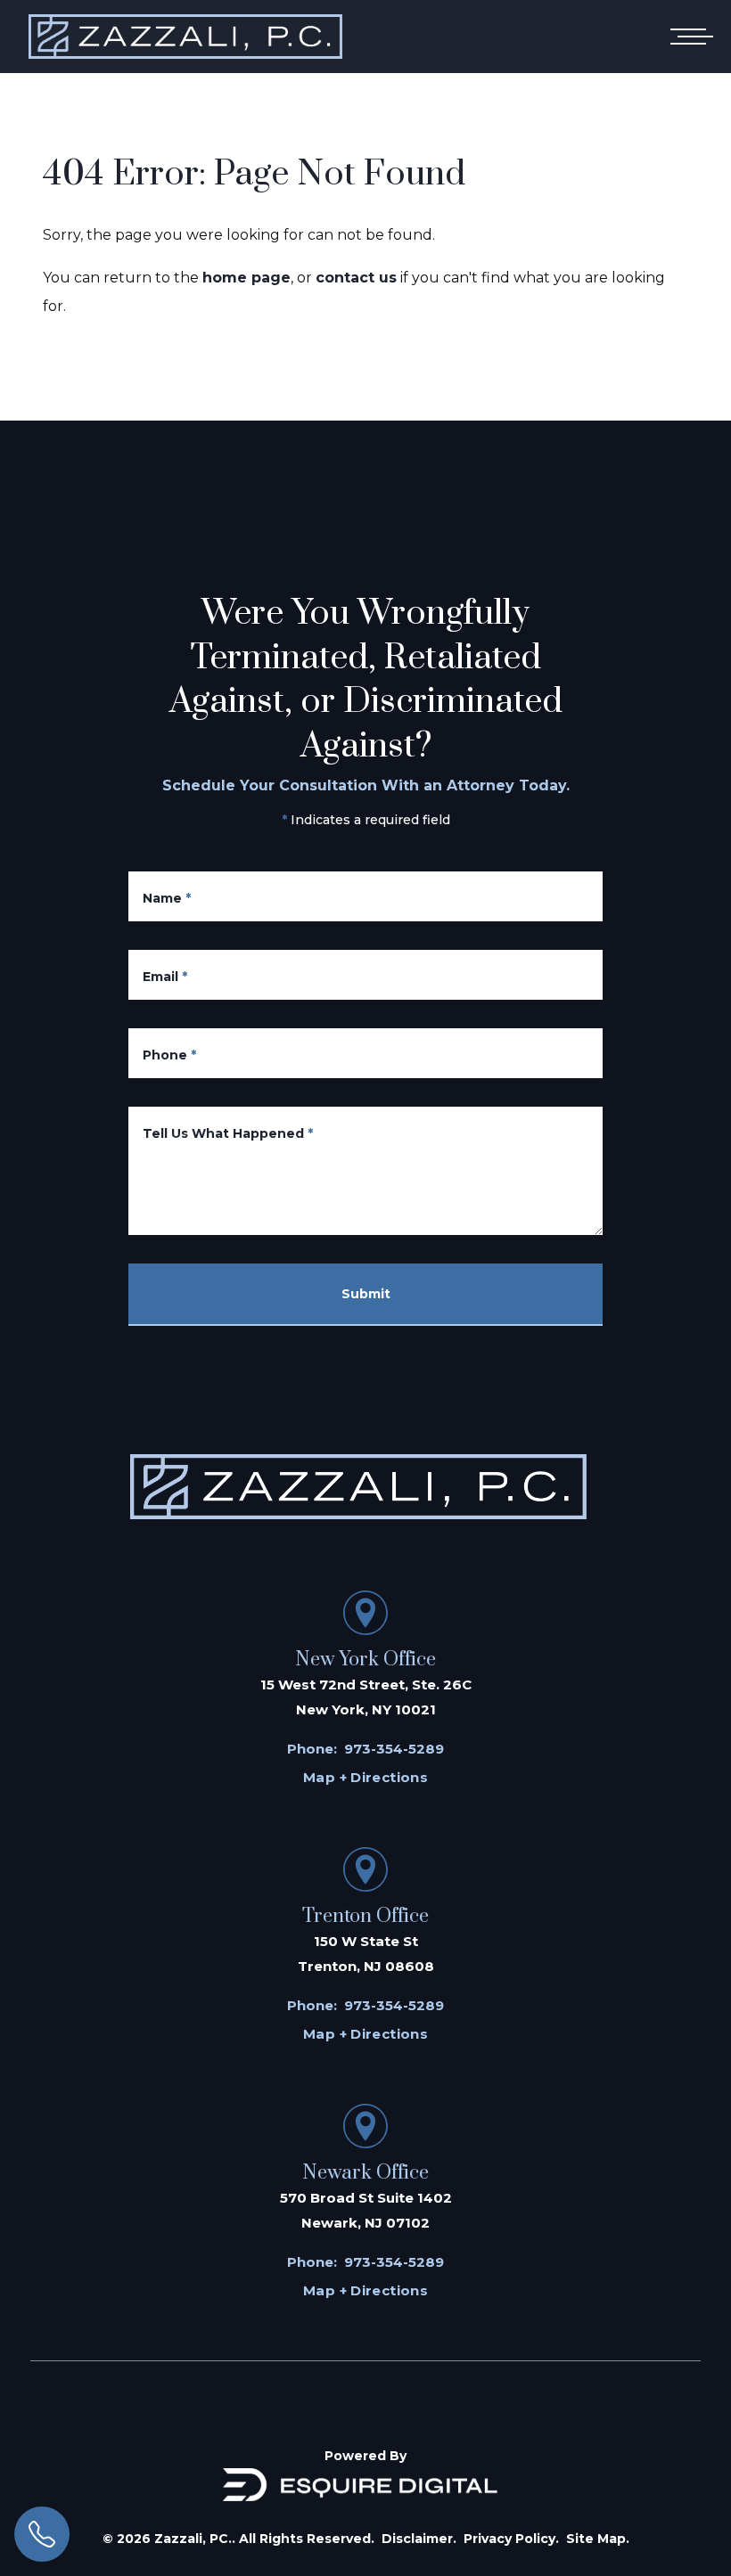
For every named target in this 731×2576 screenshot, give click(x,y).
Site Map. (598, 2539)
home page (246, 278)
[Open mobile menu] (688, 37)
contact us (356, 278)
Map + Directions (365, 1777)
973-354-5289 (394, 1749)
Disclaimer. (419, 2539)
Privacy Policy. (511, 2539)
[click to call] (42, 2534)
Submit (366, 1294)
